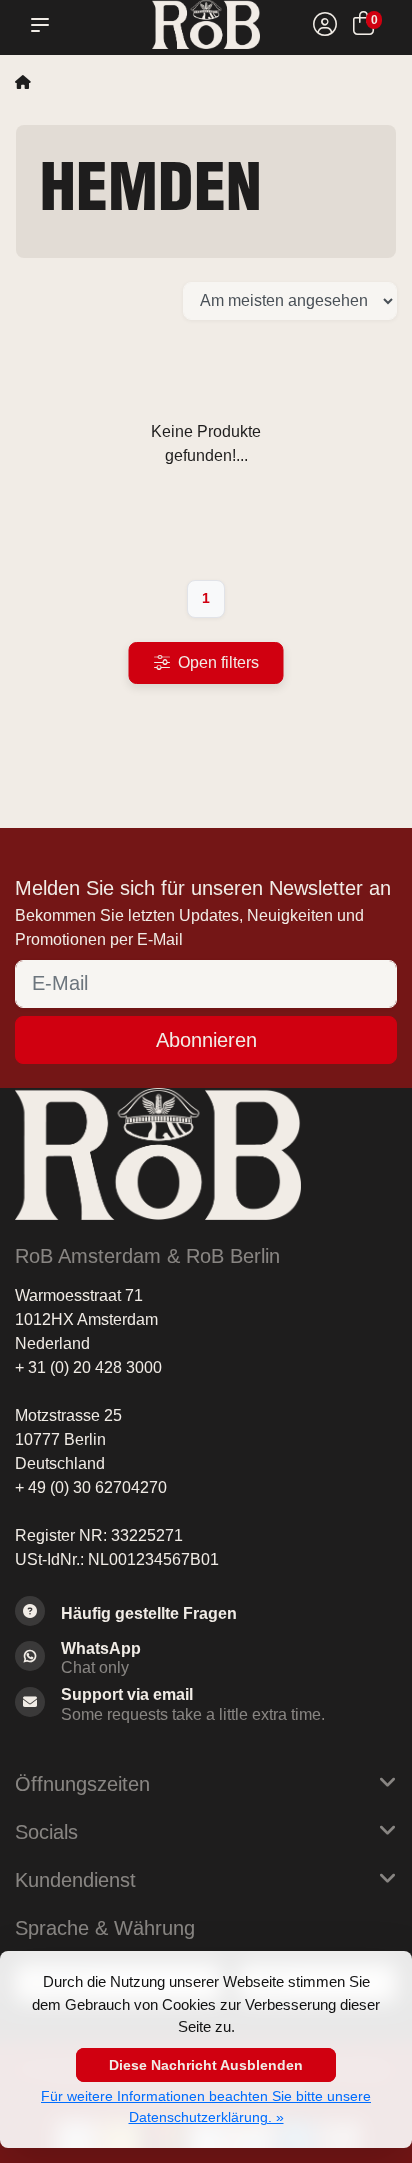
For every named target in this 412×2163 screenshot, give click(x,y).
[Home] (23, 82)
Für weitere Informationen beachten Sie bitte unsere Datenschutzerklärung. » (206, 2106)
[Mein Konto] (325, 26)
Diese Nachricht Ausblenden (206, 2065)
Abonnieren (206, 1040)
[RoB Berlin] (205, 25)
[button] (44, 25)
